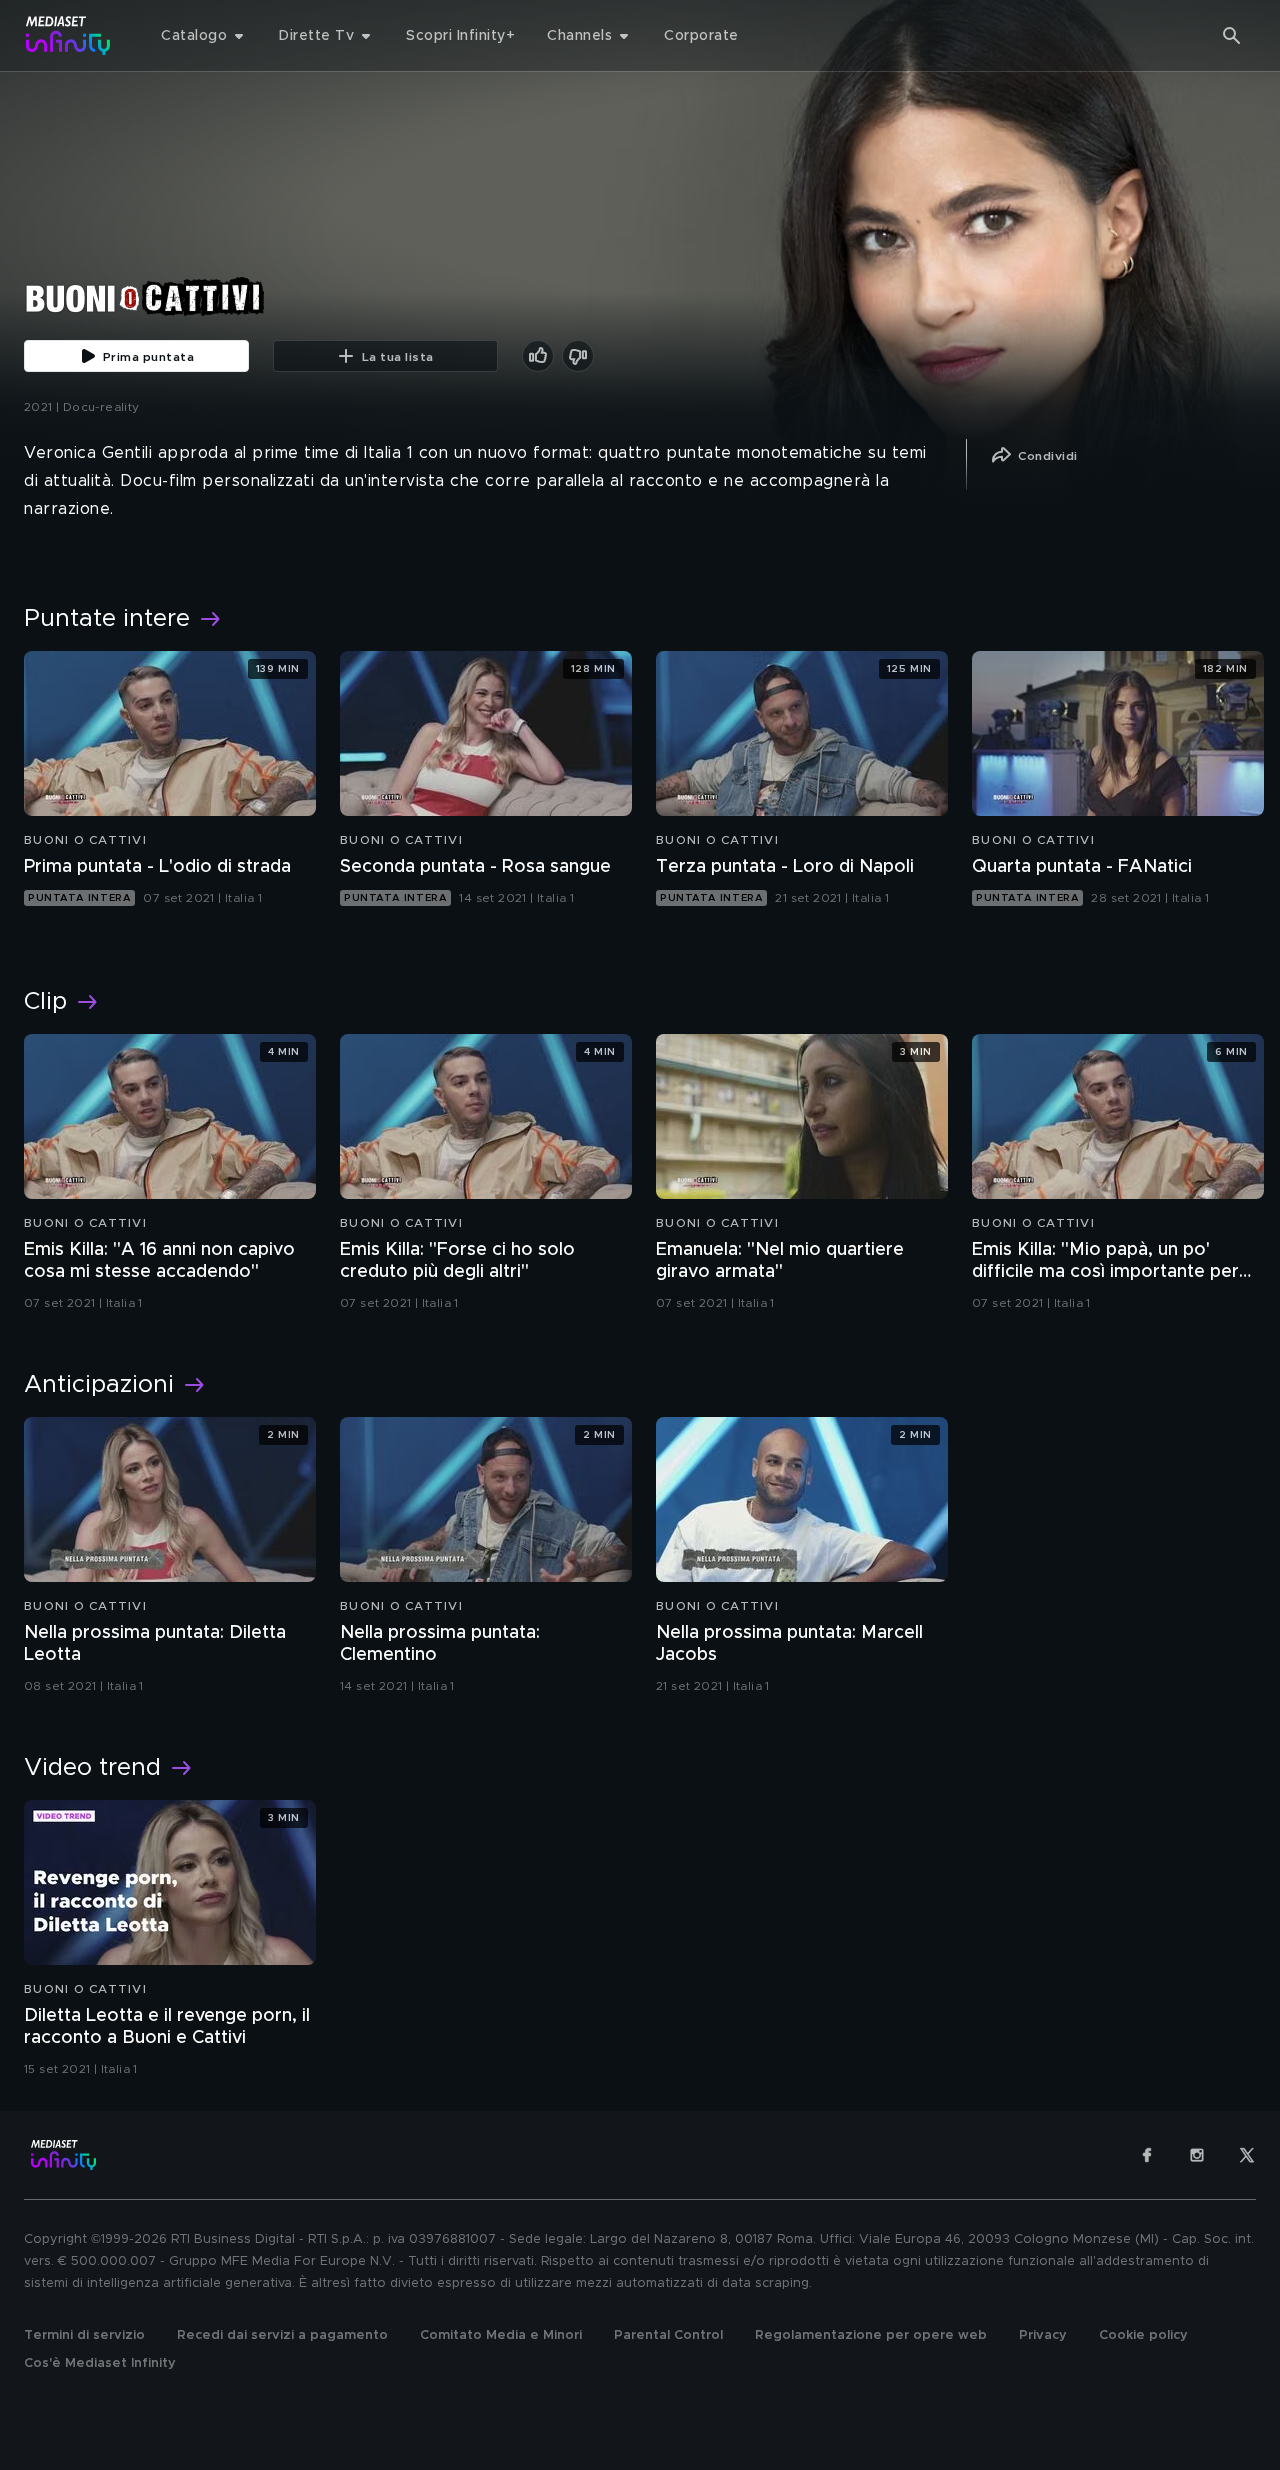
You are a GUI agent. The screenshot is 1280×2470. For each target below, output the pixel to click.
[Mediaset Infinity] (68, 35)
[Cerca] (1232, 36)
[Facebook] (1147, 2155)
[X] (1247, 2155)
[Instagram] (1197, 2155)
